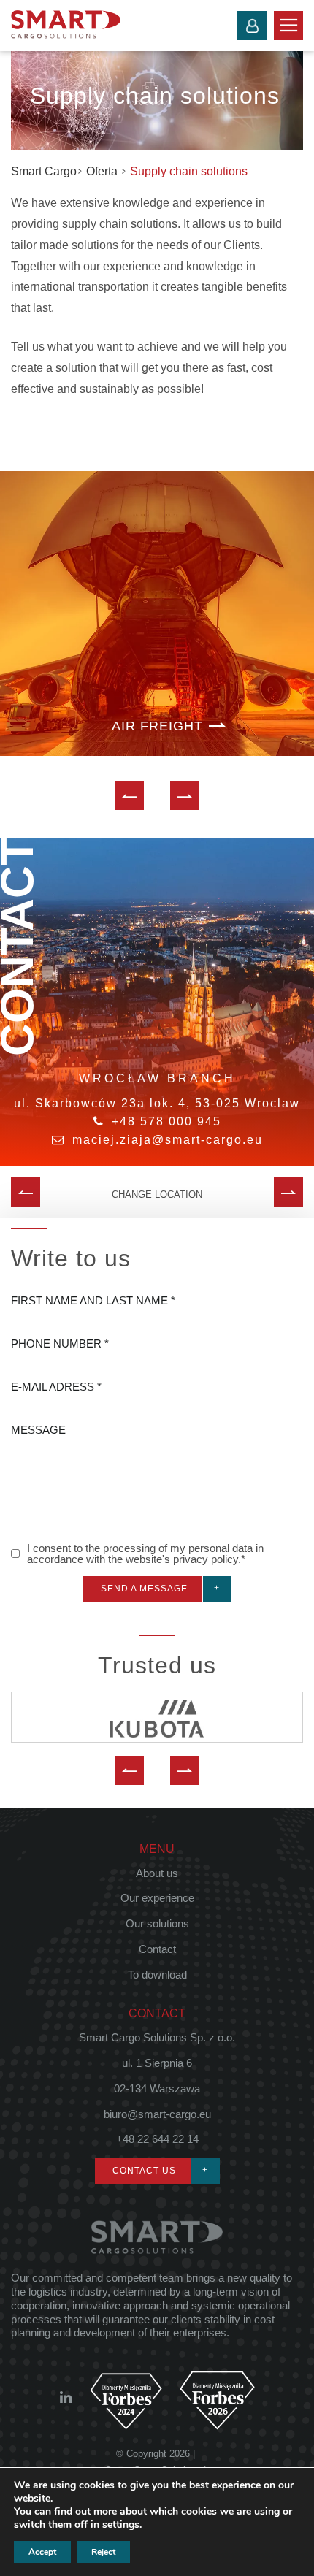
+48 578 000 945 (166, 1121)
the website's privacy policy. (175, 1559)
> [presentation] (185, 795)
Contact (157, 1949)
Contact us (144, 2171)
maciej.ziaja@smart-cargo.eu (168, 1140)
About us (157, 1873)
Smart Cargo (44, 171)
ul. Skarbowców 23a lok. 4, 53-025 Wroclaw (157, 1103)
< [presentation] (130, 795)
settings (121, 2525)
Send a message (144, 1589)
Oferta (103, 171)
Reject (103, 2552)
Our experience (157, 1898)
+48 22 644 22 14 (157, 2139)
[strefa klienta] (252, 26)
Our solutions (157, 1923)
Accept (42, 2552)
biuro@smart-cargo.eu (157, 2114)
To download (157, 1975)
